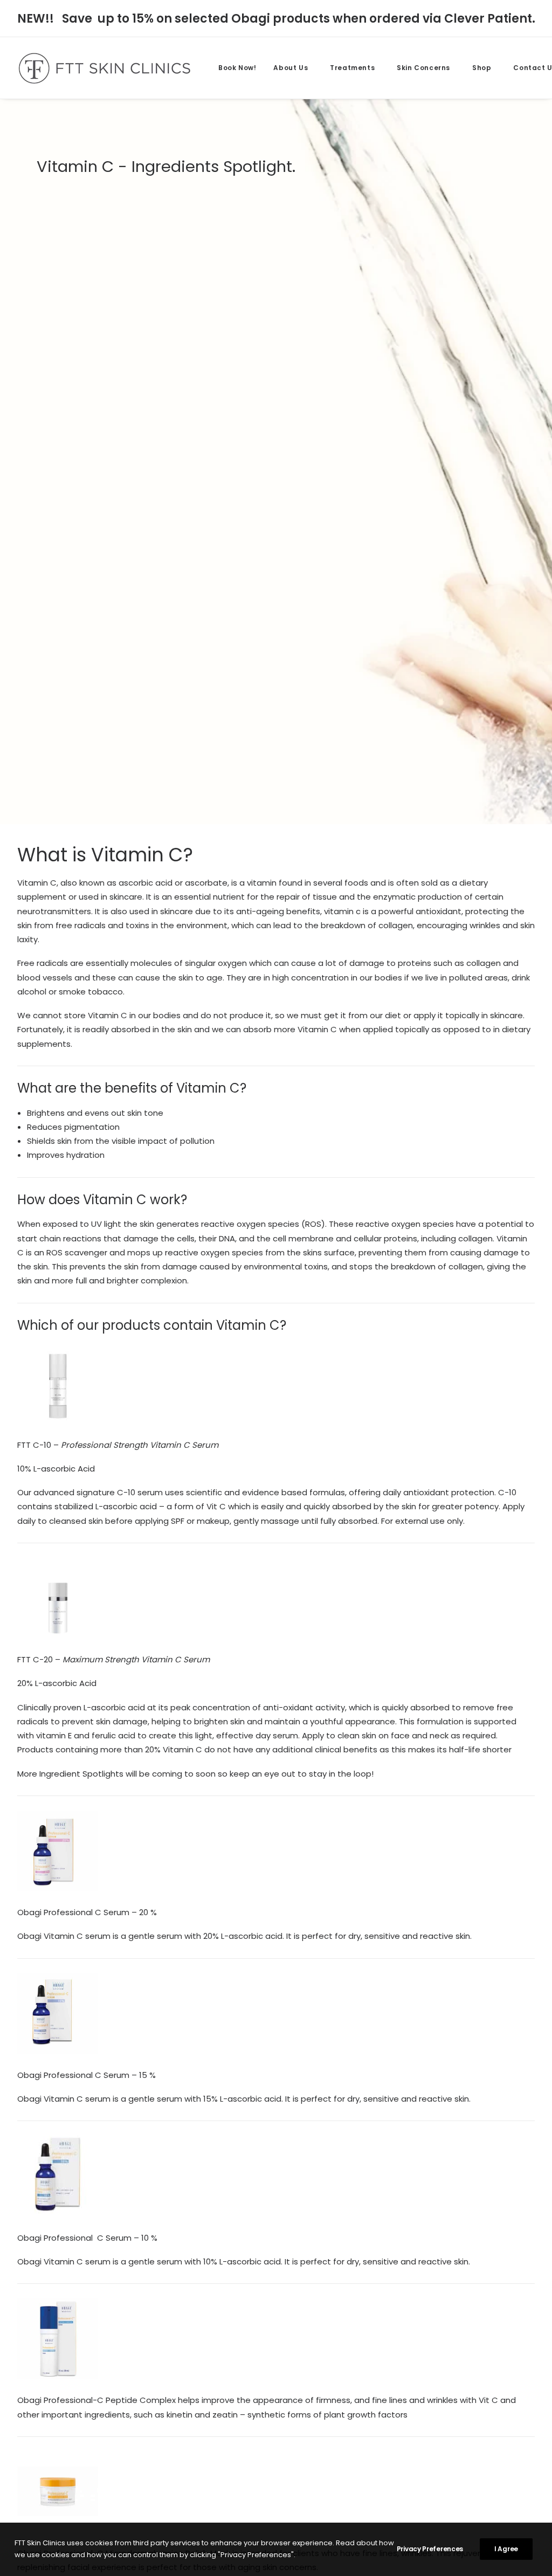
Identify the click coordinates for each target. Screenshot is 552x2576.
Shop (482, 68)
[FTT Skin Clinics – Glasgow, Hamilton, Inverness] (104, 68)
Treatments (352, 68)
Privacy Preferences (430, 2549)
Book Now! (237, 68)
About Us (291, 68)
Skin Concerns (423, 68)
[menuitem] (237, 68)
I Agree (506, 2549)
